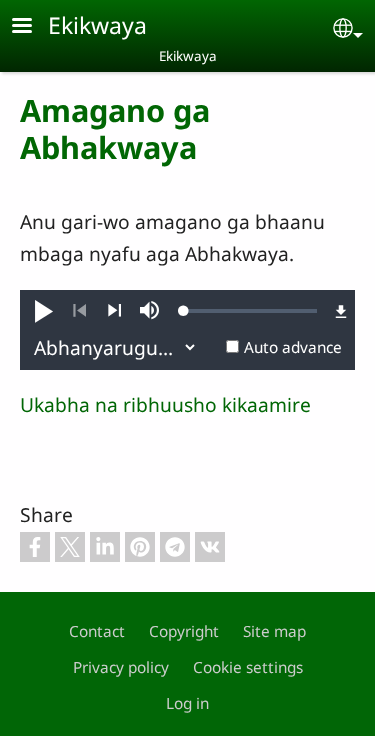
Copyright (184, 631)
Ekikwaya (97, 25)
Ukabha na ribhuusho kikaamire (165, 404)
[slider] (250, 311)
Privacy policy (121, 667)
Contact (97, 631)
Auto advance (293, 347)
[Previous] (79, 311)
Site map (274, 631)
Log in (187, 703)
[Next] (114, 311)
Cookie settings (248, 667)
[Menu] (34, 27)
